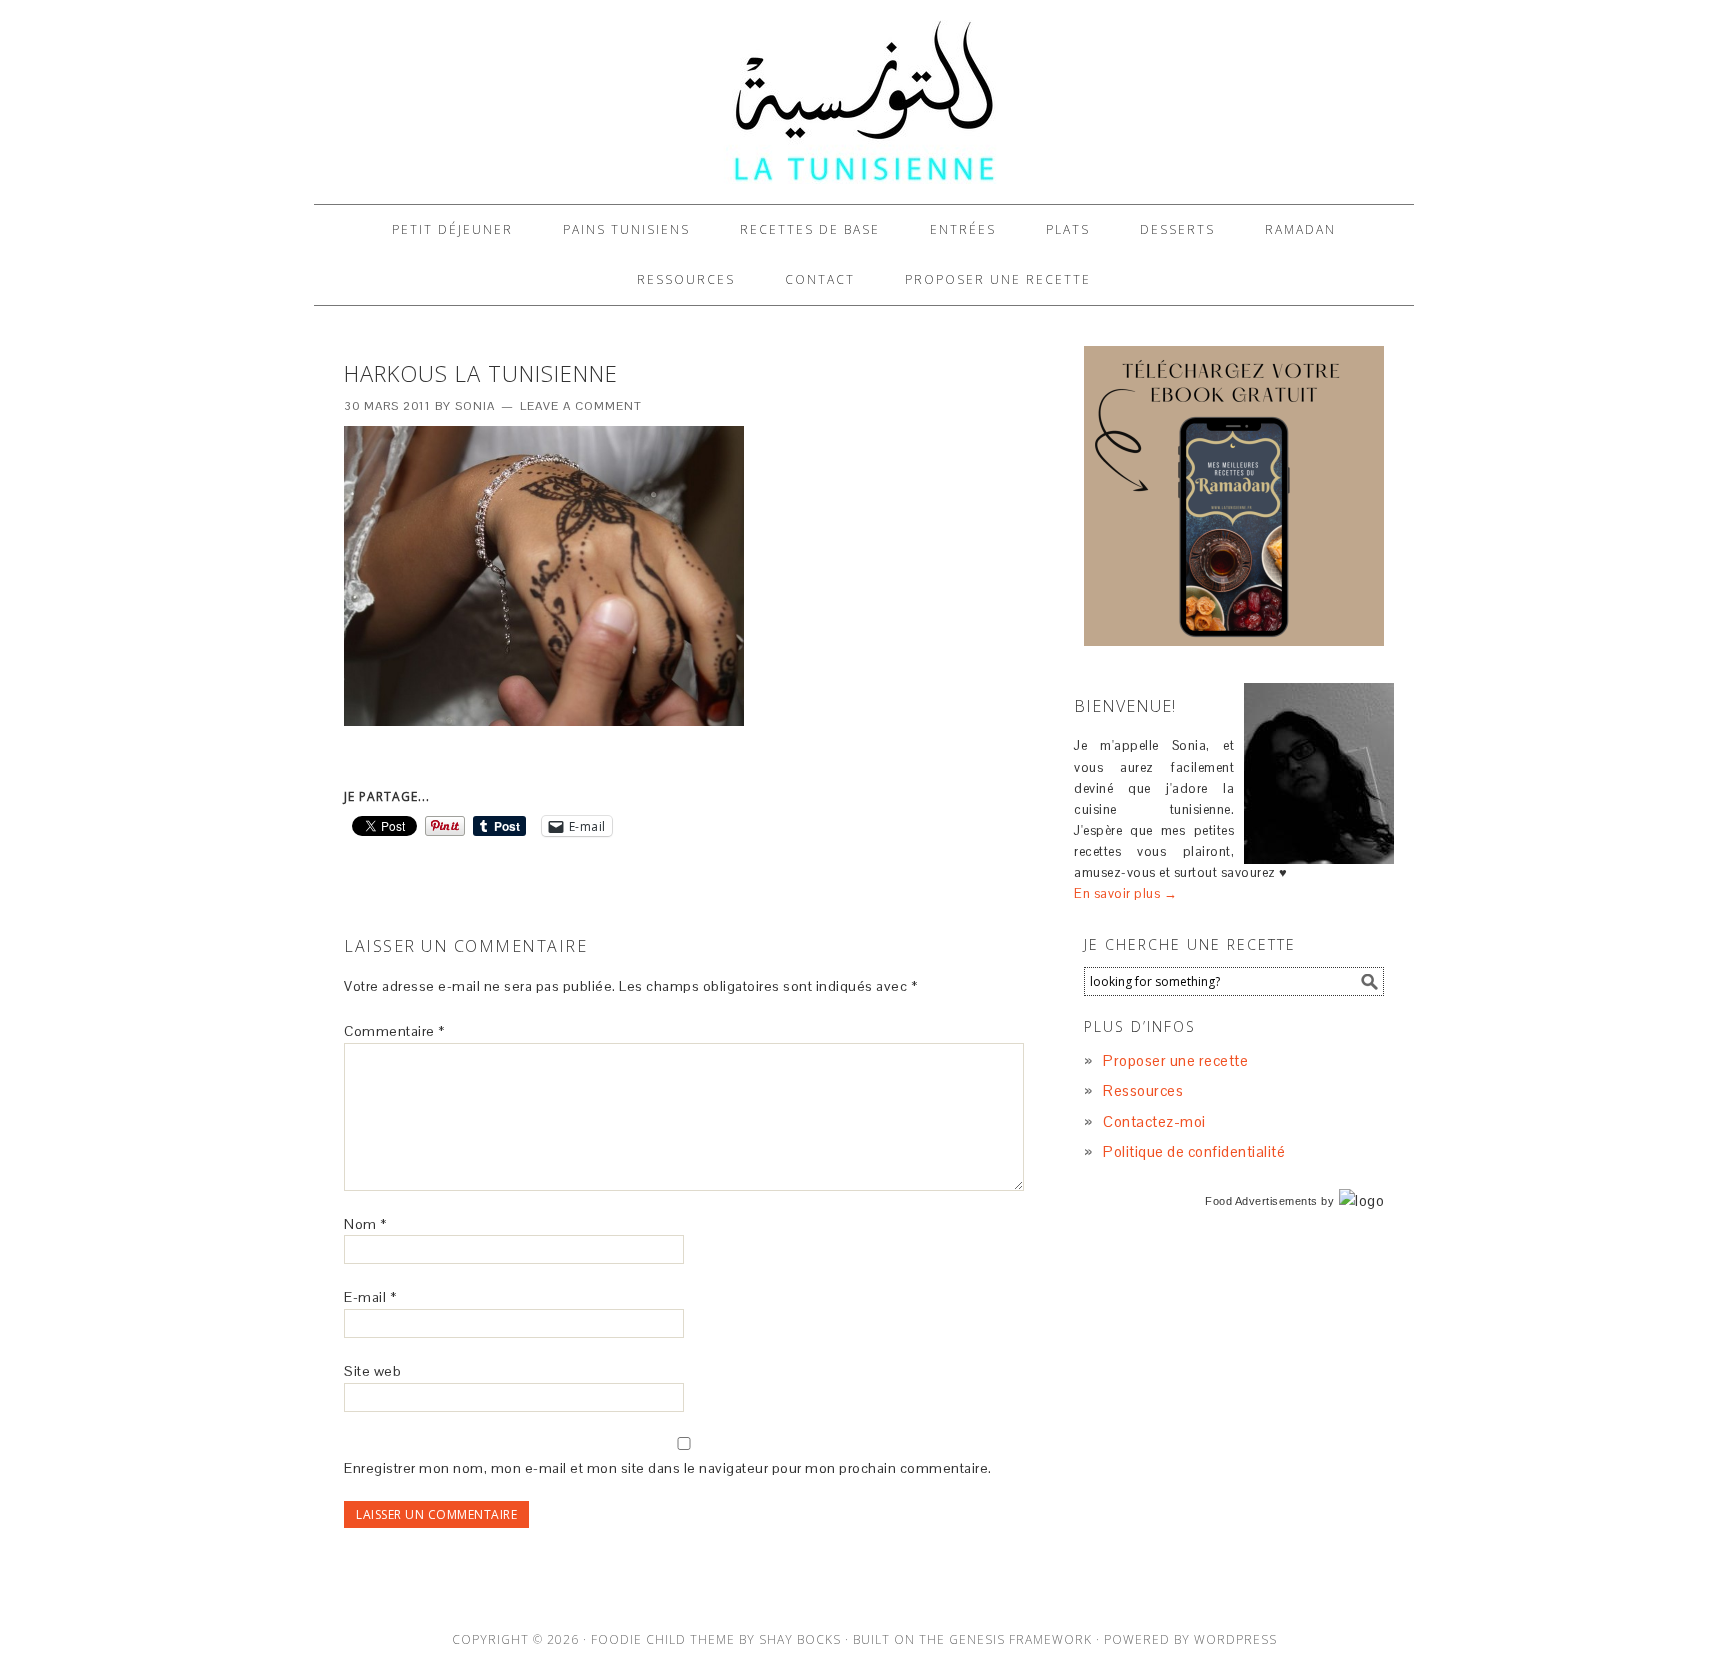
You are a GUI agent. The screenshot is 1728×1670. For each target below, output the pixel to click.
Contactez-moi (1154, 1121)
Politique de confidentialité (1194, 1151)
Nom (365, 1224)
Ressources (1143, 1090)
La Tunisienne (864, 102)
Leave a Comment (581, 406)
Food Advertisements (1261, 1201)
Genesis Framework (1020, 1639)
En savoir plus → (1125, 893)
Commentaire (394, 1031)
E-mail (370, 1297)
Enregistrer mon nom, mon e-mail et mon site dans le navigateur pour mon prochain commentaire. (668, 1468)
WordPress (1235, 1639)
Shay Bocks (800, 1639)
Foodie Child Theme (663, 1639)
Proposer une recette (1175, 1060)
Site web (372, 1371)
